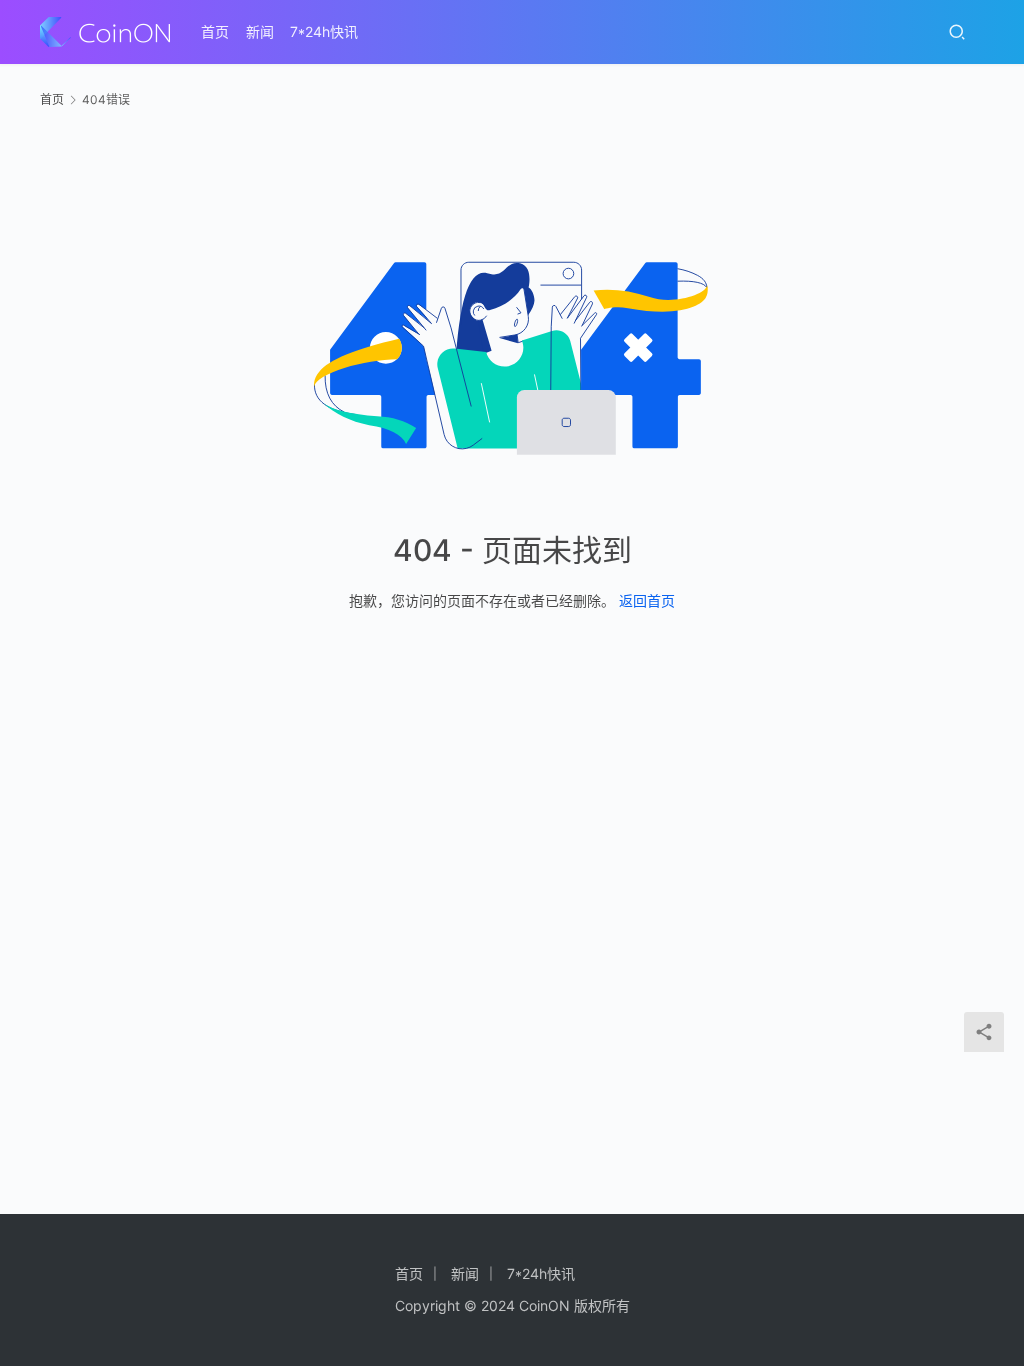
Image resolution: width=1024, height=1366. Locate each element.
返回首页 (647, 600)
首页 (215, 31)
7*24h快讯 (324, 31)
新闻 (260, 31)
